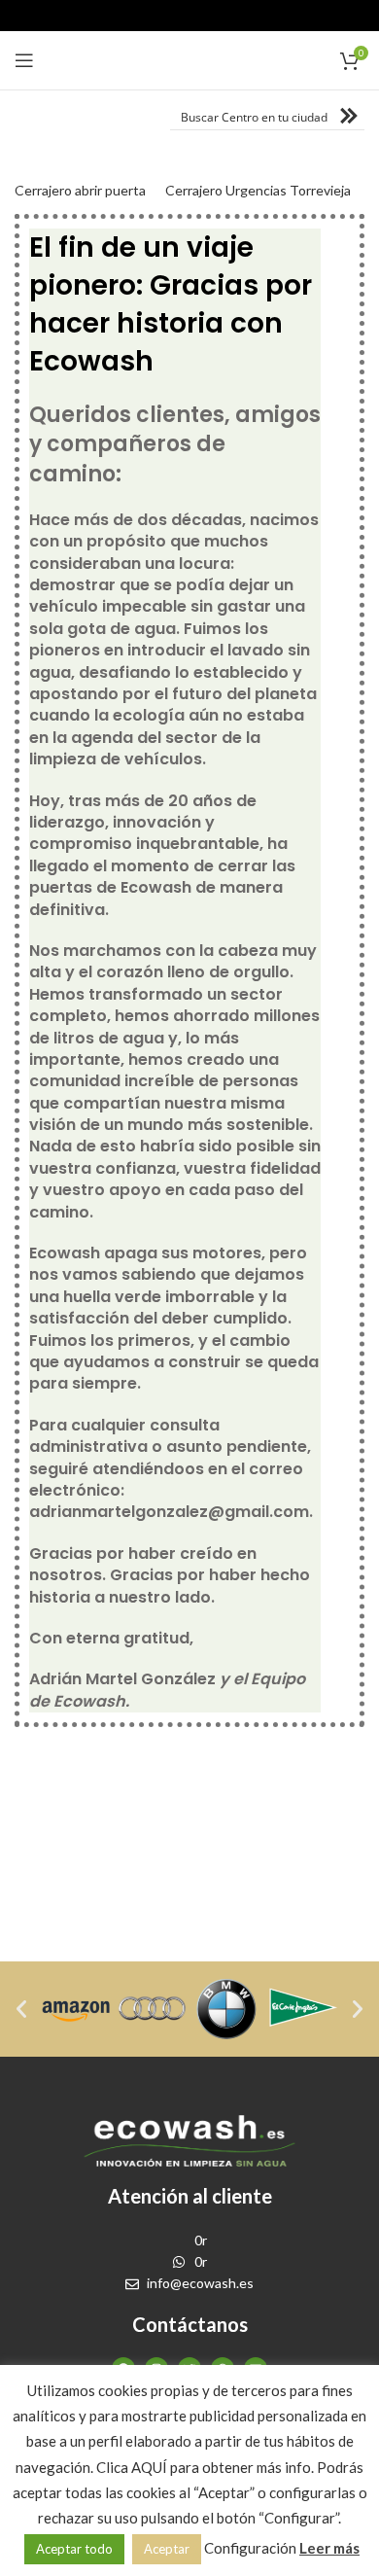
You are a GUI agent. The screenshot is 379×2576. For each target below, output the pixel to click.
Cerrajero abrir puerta (80, 190)
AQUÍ (149, 2467)
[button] (21, 2009)
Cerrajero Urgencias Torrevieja (258, 190)
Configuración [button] (250, 2548)
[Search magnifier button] (351, 116)
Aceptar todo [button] (74, 2549)
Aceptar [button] (167, 2549)
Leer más (329, 2548)
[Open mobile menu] (24, 60)
